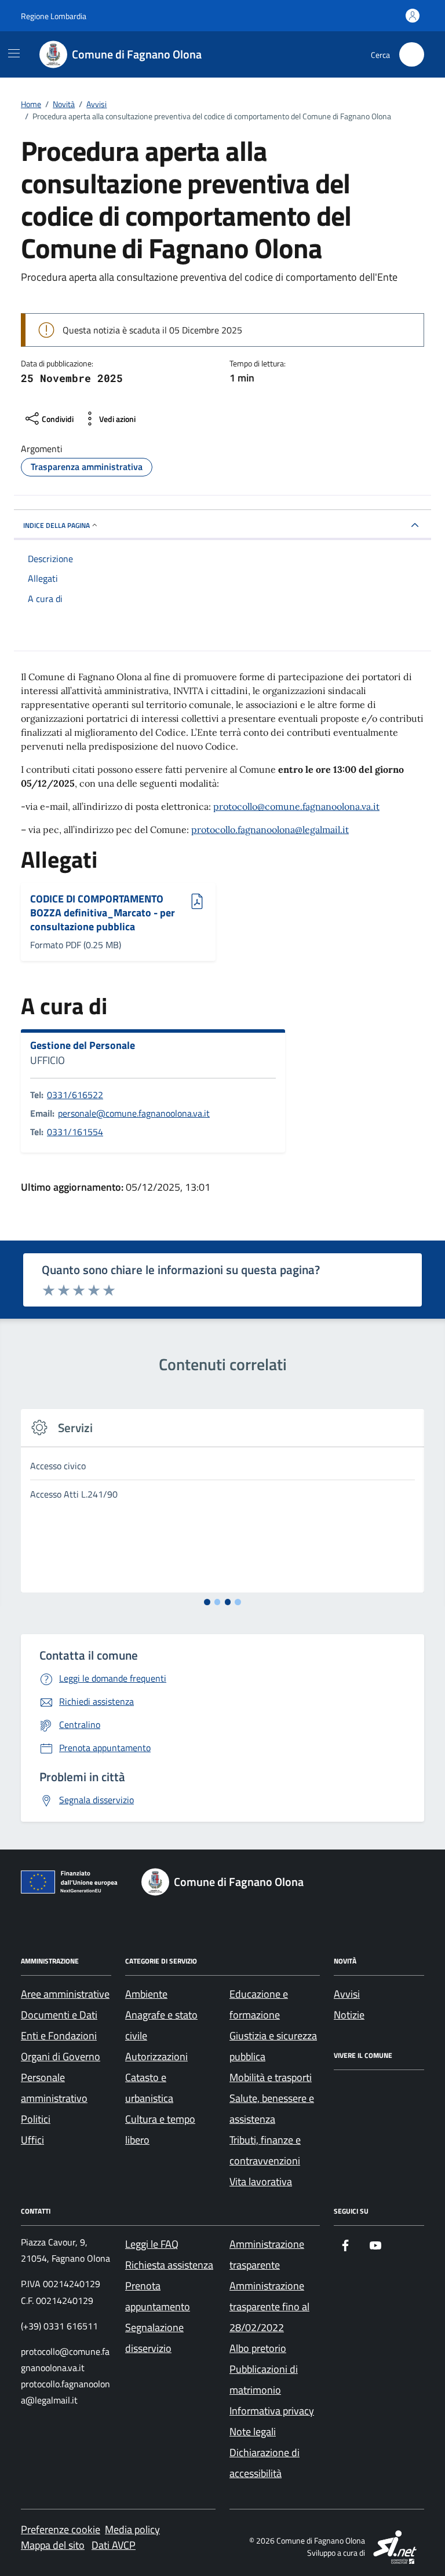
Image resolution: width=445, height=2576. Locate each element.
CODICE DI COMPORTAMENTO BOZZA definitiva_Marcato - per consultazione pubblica (103, 913)
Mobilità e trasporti (271, 2077)
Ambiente (146, 1994)
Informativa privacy (272, 2411)
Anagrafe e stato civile (161, 2025)
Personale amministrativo (54, 2088)
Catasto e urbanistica (149, 2088)
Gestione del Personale (83, 1045)
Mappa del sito (53, 2545)
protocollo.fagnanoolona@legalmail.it (270, 830)
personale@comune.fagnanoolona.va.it (134, 1113)
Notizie (349, 2015)
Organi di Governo (61, 2056)
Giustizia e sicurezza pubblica (273, 2046)
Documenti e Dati (59, 2015)
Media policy (132, 2529)
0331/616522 (75, 1095)
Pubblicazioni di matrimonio (264, 2379)
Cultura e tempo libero (160, 2129)
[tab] (207, 1602)
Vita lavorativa (261, 2181)
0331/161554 (75, 1132)
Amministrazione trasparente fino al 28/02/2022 (269, 2307)
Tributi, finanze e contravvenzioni (265, 2150)
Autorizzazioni (156, 2056)
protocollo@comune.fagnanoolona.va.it (296, 806)
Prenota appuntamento (158, 2296)
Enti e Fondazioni (59, 2036)
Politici (36, 2119)
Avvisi (347, 1994)
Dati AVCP (114, 2545)
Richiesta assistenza (169, 2265)
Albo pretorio (258, 2348)
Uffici (32, 2140)
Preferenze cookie (61, 2529)
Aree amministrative (65, 1994)
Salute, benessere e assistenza (272, 2109)
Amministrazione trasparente (267, 2254)
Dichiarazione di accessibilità (265, 2463)
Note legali (253, 2432)
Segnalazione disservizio (154, 2338)
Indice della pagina (56, 525)
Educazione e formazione (259, 2004)
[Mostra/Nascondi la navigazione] (14, 53)
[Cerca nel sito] (412, 55)
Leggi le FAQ (152, 2244)
